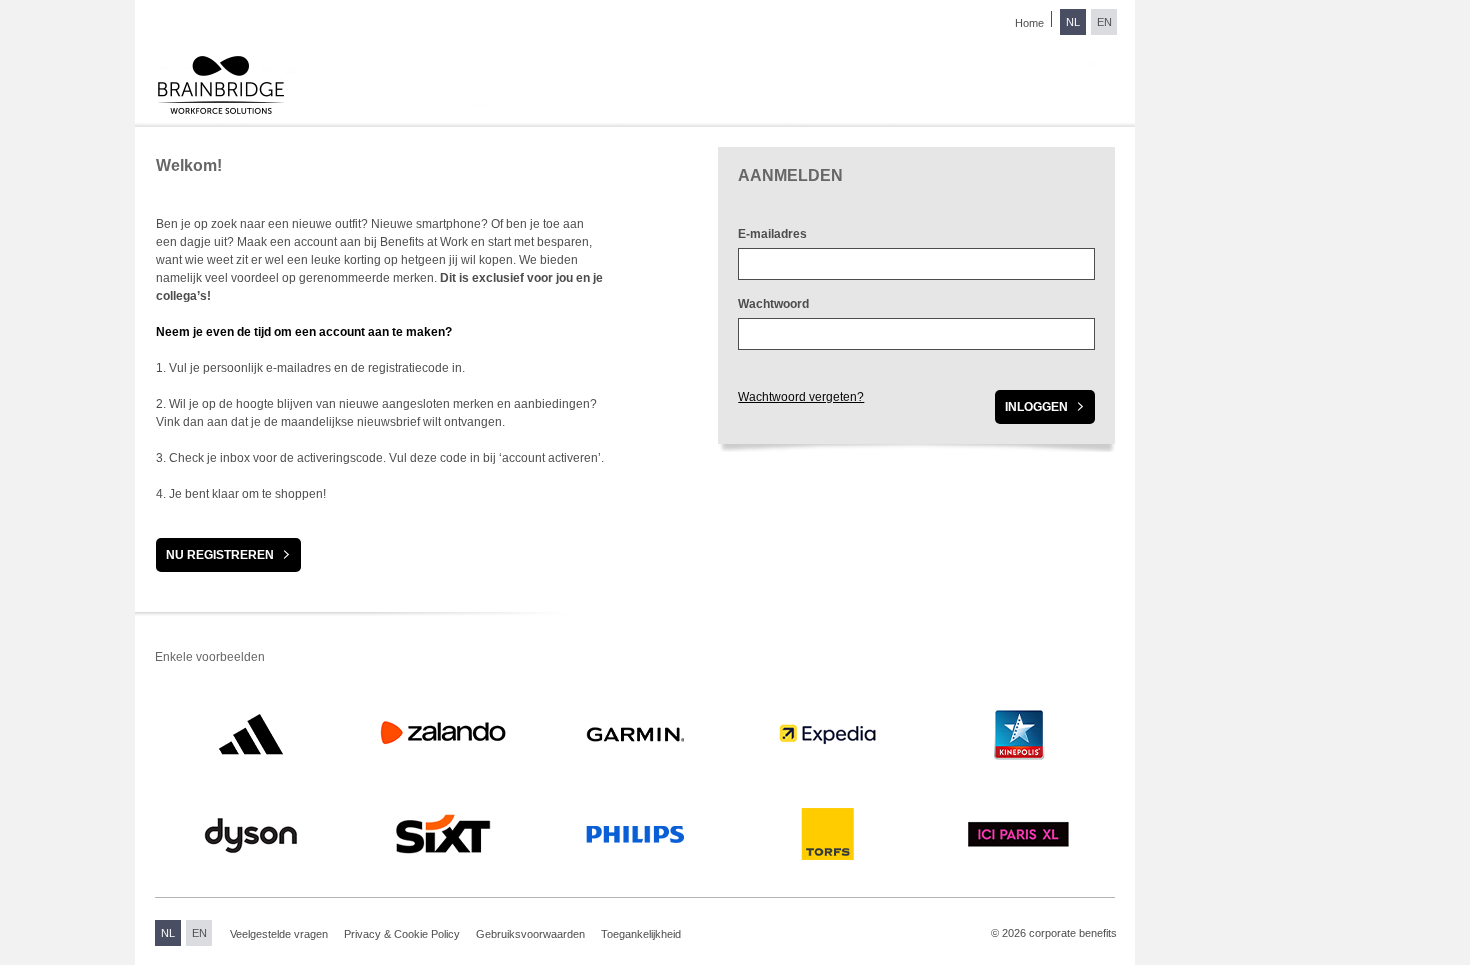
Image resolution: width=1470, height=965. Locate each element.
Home (1029, 23)
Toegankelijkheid (641, 934)
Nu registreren (220, 555)
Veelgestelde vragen (279, 934)
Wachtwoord (773, 304)
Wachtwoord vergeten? (801, 397)
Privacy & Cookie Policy (402, 934)
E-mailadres (772, 234)
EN (1104, 22)
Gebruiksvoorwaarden (530, 934)
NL (1073, 22)
